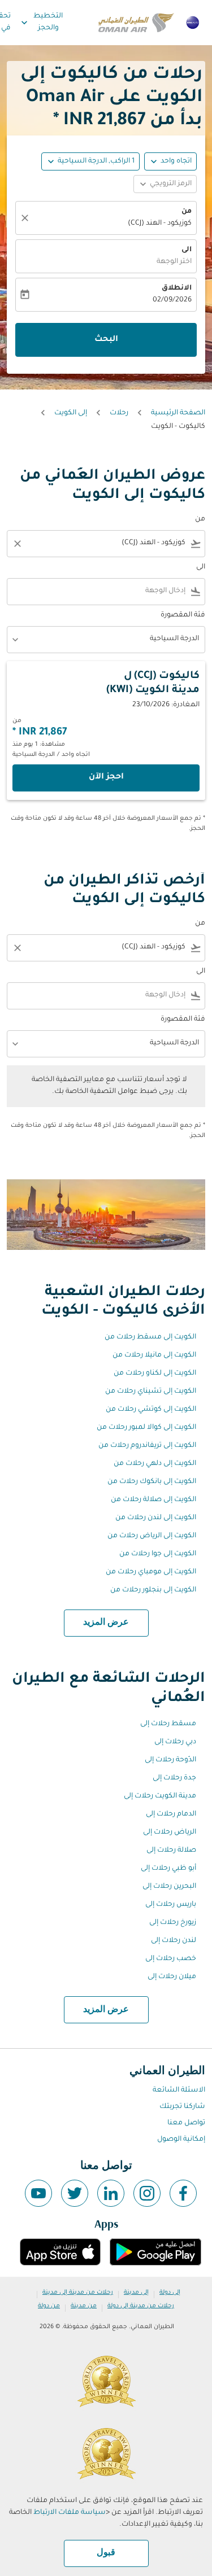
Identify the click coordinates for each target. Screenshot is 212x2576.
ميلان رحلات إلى (172, 1977)
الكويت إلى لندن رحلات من (156, 1518)
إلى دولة (170, 2293)
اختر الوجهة (174, 262)
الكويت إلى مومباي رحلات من (151, 1572)
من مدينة (84, 2306)
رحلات (119, 413)
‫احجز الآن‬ (106, 777)
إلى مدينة (136, 2293)
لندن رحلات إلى (174, 1941)
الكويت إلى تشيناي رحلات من (151, 1392)
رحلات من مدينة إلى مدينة (78, 2293)
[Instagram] (147, 2193)
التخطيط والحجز (41, 22)
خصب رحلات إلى (171, 1959)
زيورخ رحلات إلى (173, 1923)
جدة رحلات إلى (174, 1778)
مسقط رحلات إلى (168, 1724)
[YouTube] (38, 2193)
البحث (106, 340)
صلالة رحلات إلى (171, 1851)
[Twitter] (75, 2193)
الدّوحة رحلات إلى (170, 1760)
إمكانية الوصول (181, 2140)
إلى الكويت (71, 413)
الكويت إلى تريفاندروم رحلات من (147, 1446)
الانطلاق (177, 288)
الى (187, 250)
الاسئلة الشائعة (179, 2090)
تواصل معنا (186, 2123)
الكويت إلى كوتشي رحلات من (151, 1410)
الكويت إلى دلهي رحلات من (155, 1464)
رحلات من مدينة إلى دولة (141, 2306)
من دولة (49, 2306)
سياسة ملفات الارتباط (70, 2513)
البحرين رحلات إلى (169, 1887)
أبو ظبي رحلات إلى (168, 1869)
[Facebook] (183, 2193)
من (187, 212)
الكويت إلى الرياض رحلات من (152, 1536)
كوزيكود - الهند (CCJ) (160, 224)
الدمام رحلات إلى (171, 1814)
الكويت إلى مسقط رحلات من (150, 1337)
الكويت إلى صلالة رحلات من (153, 1500)
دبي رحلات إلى (175, 1742)
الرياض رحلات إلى (170, 1832)
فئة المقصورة (183, 615)
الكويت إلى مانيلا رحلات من (154, 1355)
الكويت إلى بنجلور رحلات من (153, 1590)
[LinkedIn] (111, 2193)
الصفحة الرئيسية (178, 413)
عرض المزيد (106, 1622)
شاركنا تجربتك (182, 2107)
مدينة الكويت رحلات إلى (160, 1796)
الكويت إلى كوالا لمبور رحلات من (146, 1428)
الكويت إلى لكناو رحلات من (155, 1374)
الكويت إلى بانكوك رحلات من (152, 1482)
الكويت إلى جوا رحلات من (158, 1554)
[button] (90, 161)
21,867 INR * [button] (99, 121)
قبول (106, 2553)
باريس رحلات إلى (171, 1905)
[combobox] (114, 543)
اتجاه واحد (176, 161)
